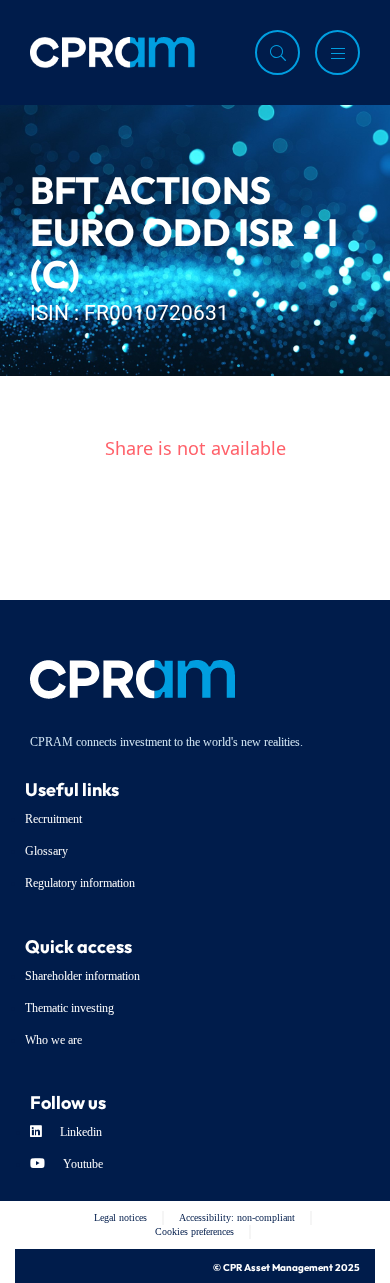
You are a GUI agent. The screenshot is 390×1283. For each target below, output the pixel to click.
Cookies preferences (194, 1231)
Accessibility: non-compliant (237, 1217)
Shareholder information (82, 976)
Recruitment (53, 819)
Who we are (53, 1040)
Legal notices (120, 1217)
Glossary (46, 851)
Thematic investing (69, 1008)
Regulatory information (80, 883)
